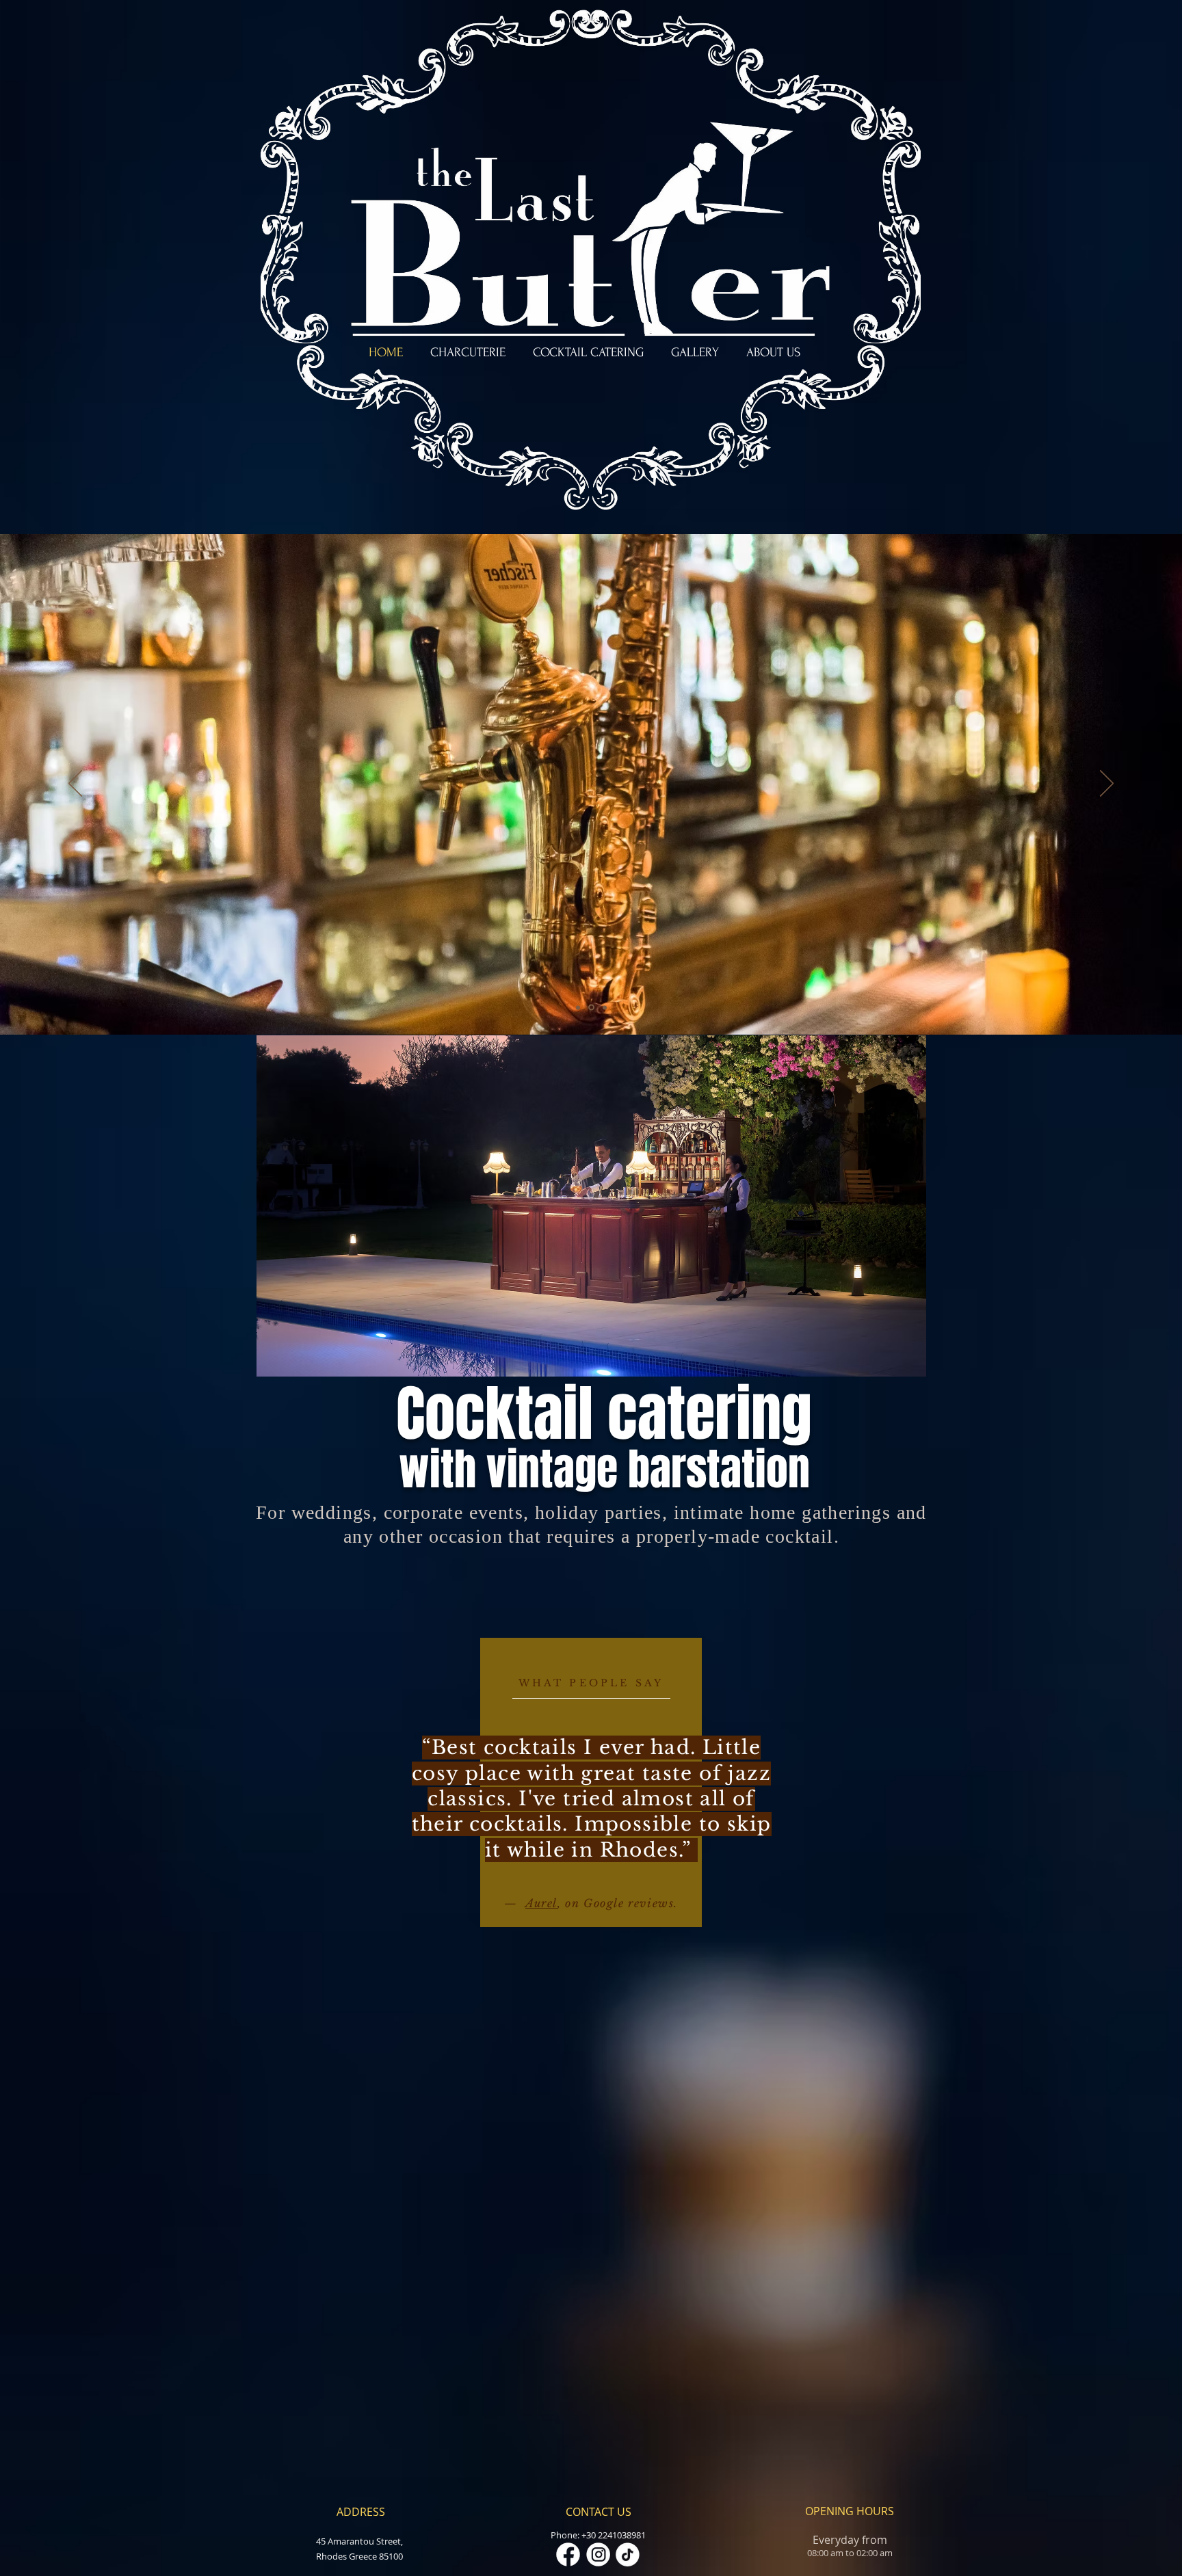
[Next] (1107, 784)
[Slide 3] (604, 1008)
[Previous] (75, 784)
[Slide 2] (590, 1007)
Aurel (541, 1903)
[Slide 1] (578, 1007)
